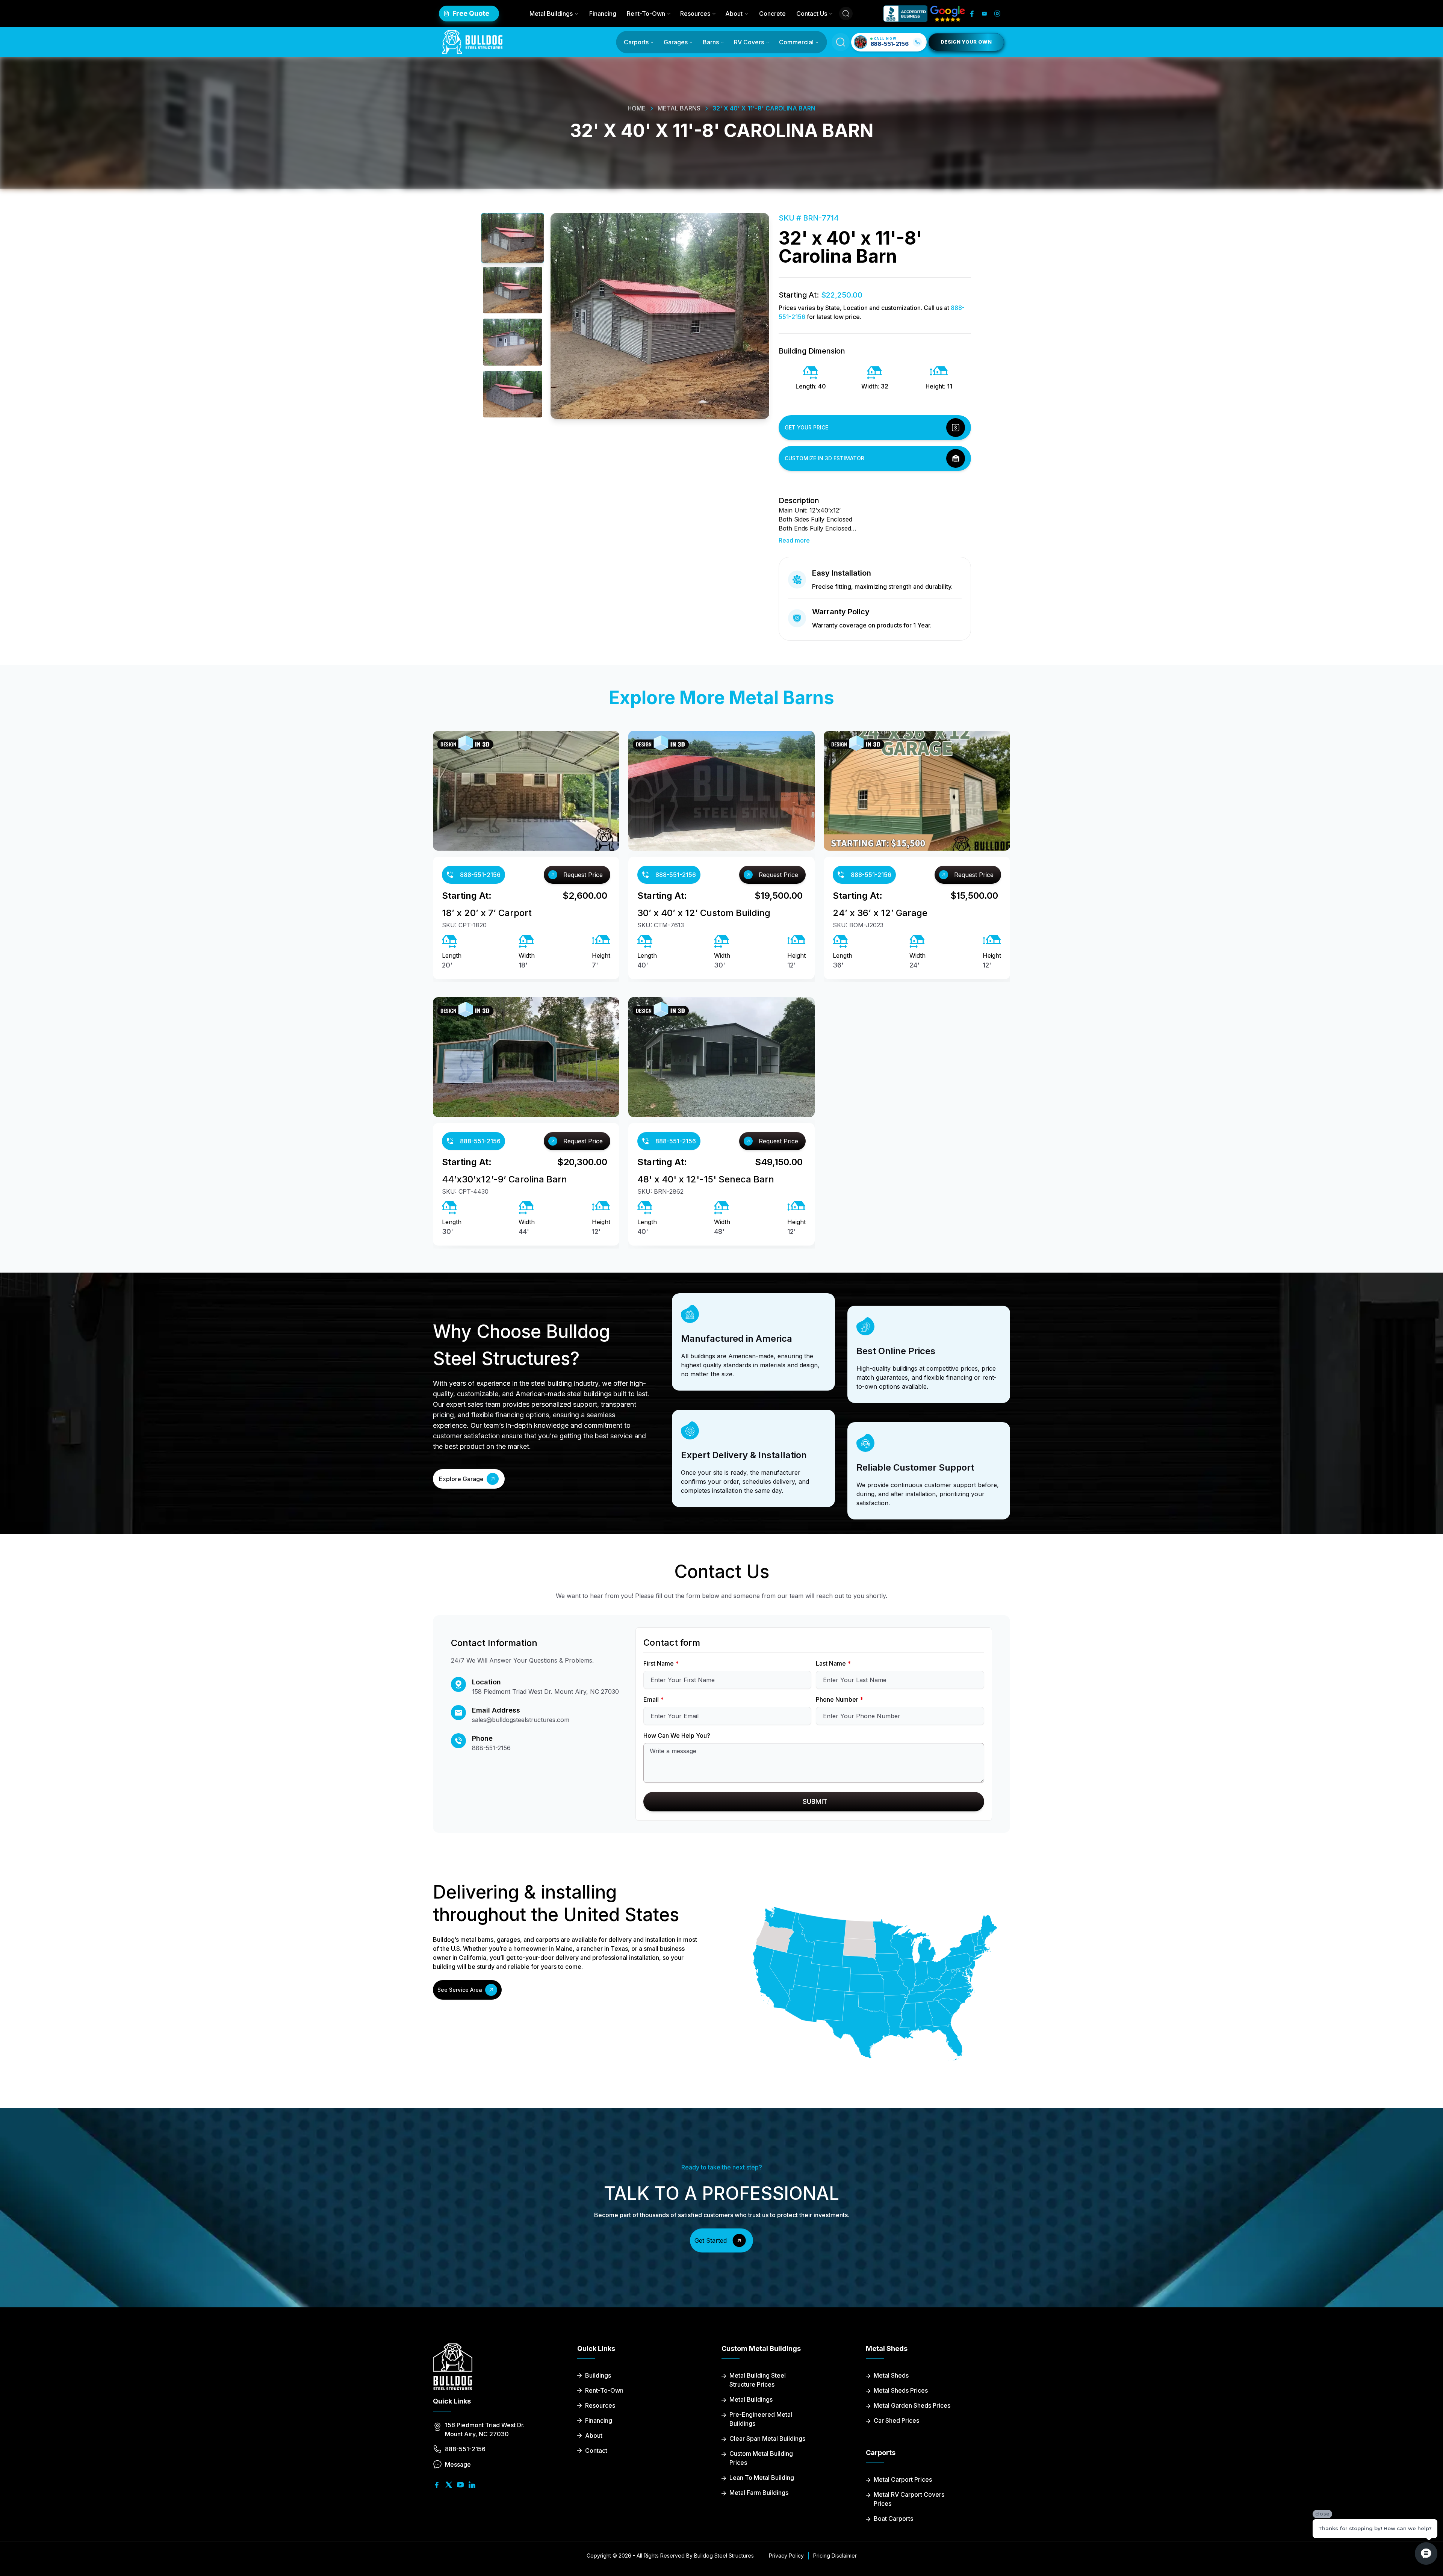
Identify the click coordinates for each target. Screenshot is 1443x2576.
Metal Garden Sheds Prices (912, 2405)
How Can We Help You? (677, 1735)
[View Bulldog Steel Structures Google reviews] (948, 14)
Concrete (772, 14)
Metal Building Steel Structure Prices (758, 2380)
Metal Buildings (551, 14)
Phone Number (839, 1699)
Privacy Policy (786, 2556)
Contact (596, 2451)
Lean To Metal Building (762, 2478)
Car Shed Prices (896, 2420)
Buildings (598, 2375)
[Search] (846, 14)
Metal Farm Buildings (759, 2493)
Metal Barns (679, 108)
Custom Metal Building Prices (761, 2458)
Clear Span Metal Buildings (767, 2438)
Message (458, 2464)
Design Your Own (966, 42)
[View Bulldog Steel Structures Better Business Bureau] (905, 14)
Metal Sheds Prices (901, 2390)
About (734, 14)
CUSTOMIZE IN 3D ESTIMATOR (824, 458)
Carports (636, 42)
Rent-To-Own (646, 14)
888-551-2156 (480, 875)
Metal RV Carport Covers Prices (909, 2499)
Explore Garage (461, 1479)
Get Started (711, 2240)
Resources (695, 14)
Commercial (796, 42)
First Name (661, 1663)
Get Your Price (806, 427)
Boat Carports (893, 2519)
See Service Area (460, 1990)
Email (653, 1699)
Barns (711, 42)
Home (637, 108)
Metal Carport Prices (903, 2479)
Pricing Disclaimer (835, 2556)
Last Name (833, 1663)
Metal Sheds (891, 2375)
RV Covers (749, 42)
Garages (676, 42)
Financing (603, 14)
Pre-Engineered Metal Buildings (761, 2419)
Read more (794, 540)
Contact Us (812, 14)
